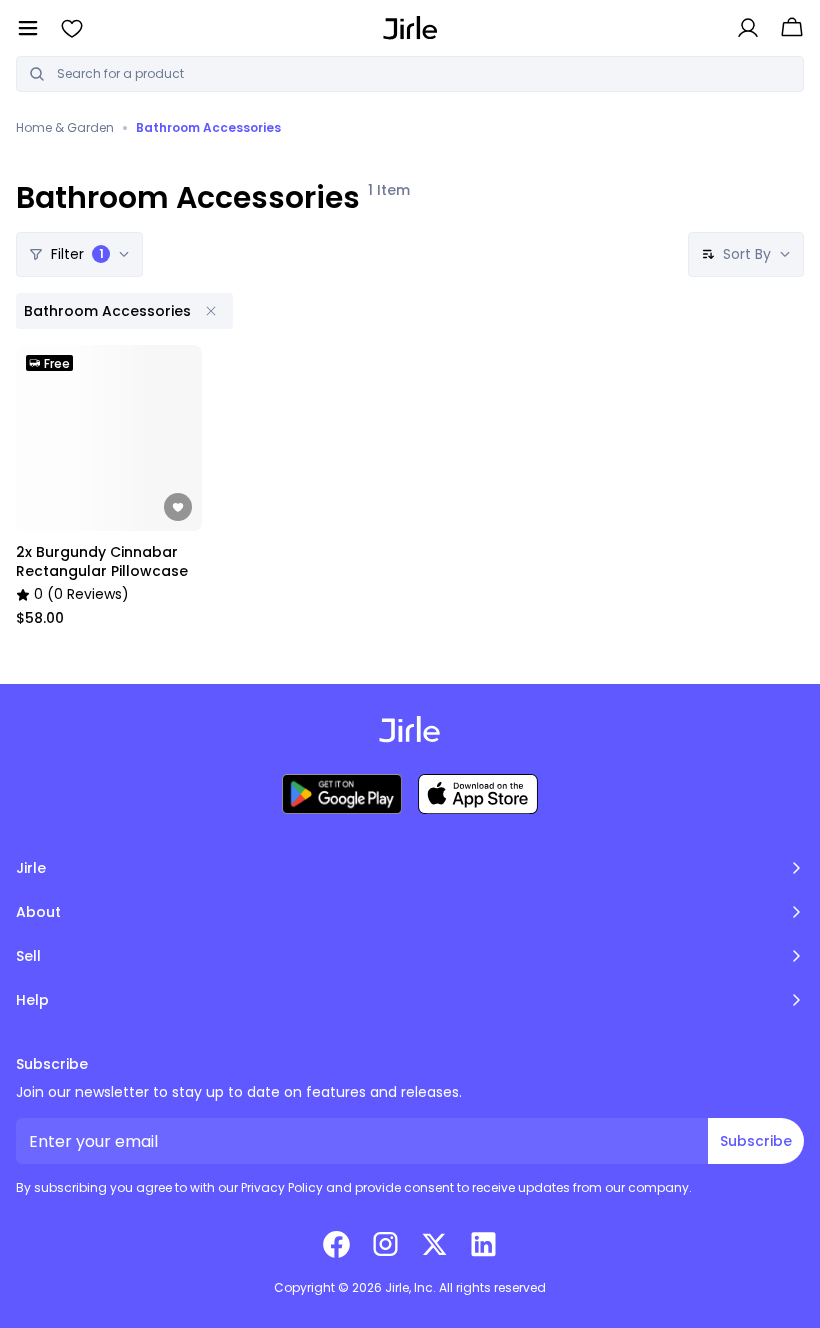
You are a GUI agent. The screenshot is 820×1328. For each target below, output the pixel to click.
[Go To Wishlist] (72, 28)
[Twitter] (434, 1244)
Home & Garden (65, 128)
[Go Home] (410, 27)
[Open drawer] (28, 28)
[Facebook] (336, 1244)
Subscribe (756, 1141)
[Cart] (792, 28)
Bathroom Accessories (208, 128)
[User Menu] (748, 28)
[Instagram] (385, 1244)
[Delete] (211, 311)
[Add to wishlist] (178, 507)
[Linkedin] (483, 1244)
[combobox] (424, 74)
